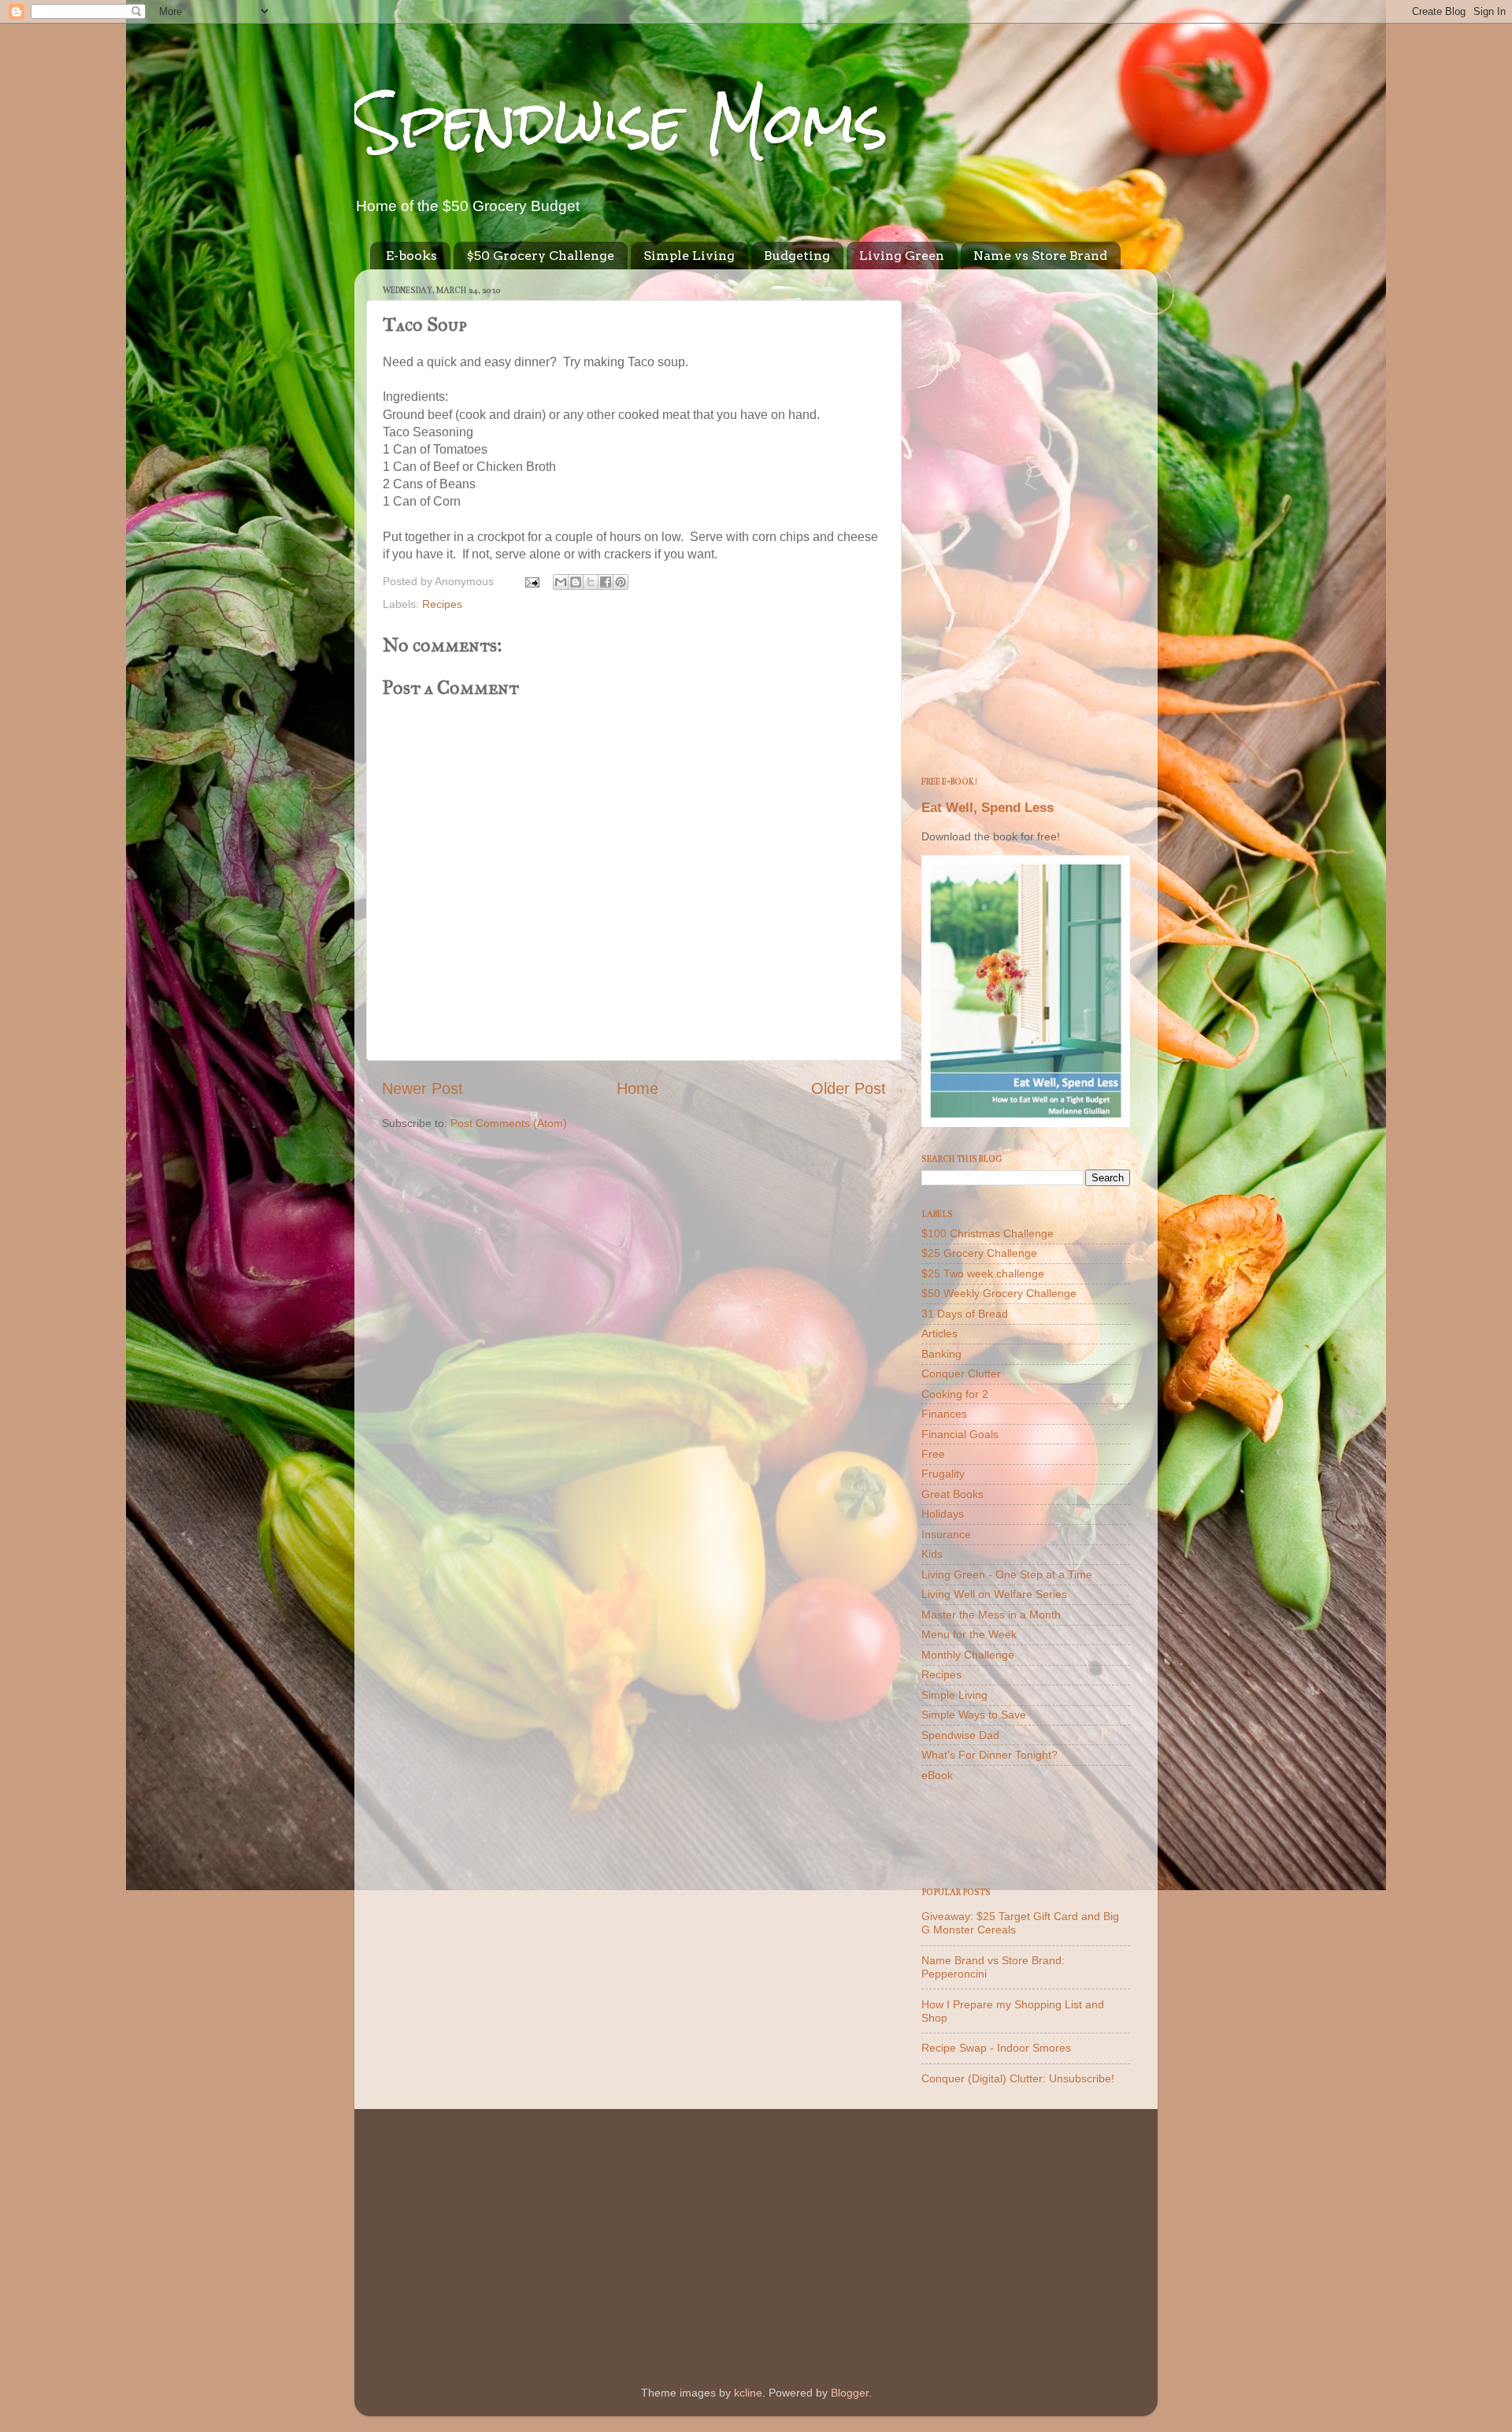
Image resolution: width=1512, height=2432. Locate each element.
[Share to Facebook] (606, 582)
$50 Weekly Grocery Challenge (999, 1293)
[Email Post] (531, 581)
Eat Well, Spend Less (988, 808)
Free (933, 1454)
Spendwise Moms (621, 122)
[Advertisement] (1026, 517)
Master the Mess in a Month (991, 1615)
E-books (411, 256)
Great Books (952, 1494)
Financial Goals (960, 1434)
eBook (937, 1775)
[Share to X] (591, 582)
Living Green (902, 256)
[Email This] (561, 582)
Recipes (442, 604)
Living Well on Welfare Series (994, 1594)
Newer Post (422, 1088)
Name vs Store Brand (1040, 256)
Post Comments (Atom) (509, 1123)
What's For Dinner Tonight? (989, 1755)
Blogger (850, 2393)
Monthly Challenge (968, 1655)
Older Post (849, 1088)
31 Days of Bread (965, 1314)
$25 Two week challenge (983, 1273)
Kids (932, 1554)
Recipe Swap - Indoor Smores (996, 2048)
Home (637, 1088)
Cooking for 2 (955, 1394)
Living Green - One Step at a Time (1007, 1574)
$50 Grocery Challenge (540, 256)
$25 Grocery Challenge (979, 1253)
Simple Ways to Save (974, 1715)
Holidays (943, 1514)
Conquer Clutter (961, 1374)
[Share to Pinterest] (621, 582)
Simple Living (689, 256)
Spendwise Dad (960, 1735)
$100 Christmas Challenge (988, 1233)
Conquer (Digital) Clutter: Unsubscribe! (1018, 2078)
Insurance (946, 1534)
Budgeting (797, 256)
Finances (944, 1414)
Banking (941, 1354)
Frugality (943, 1474)
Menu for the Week (969, 1634)
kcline (748, 2393)
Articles (939, 1333)
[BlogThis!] (576, 582)
